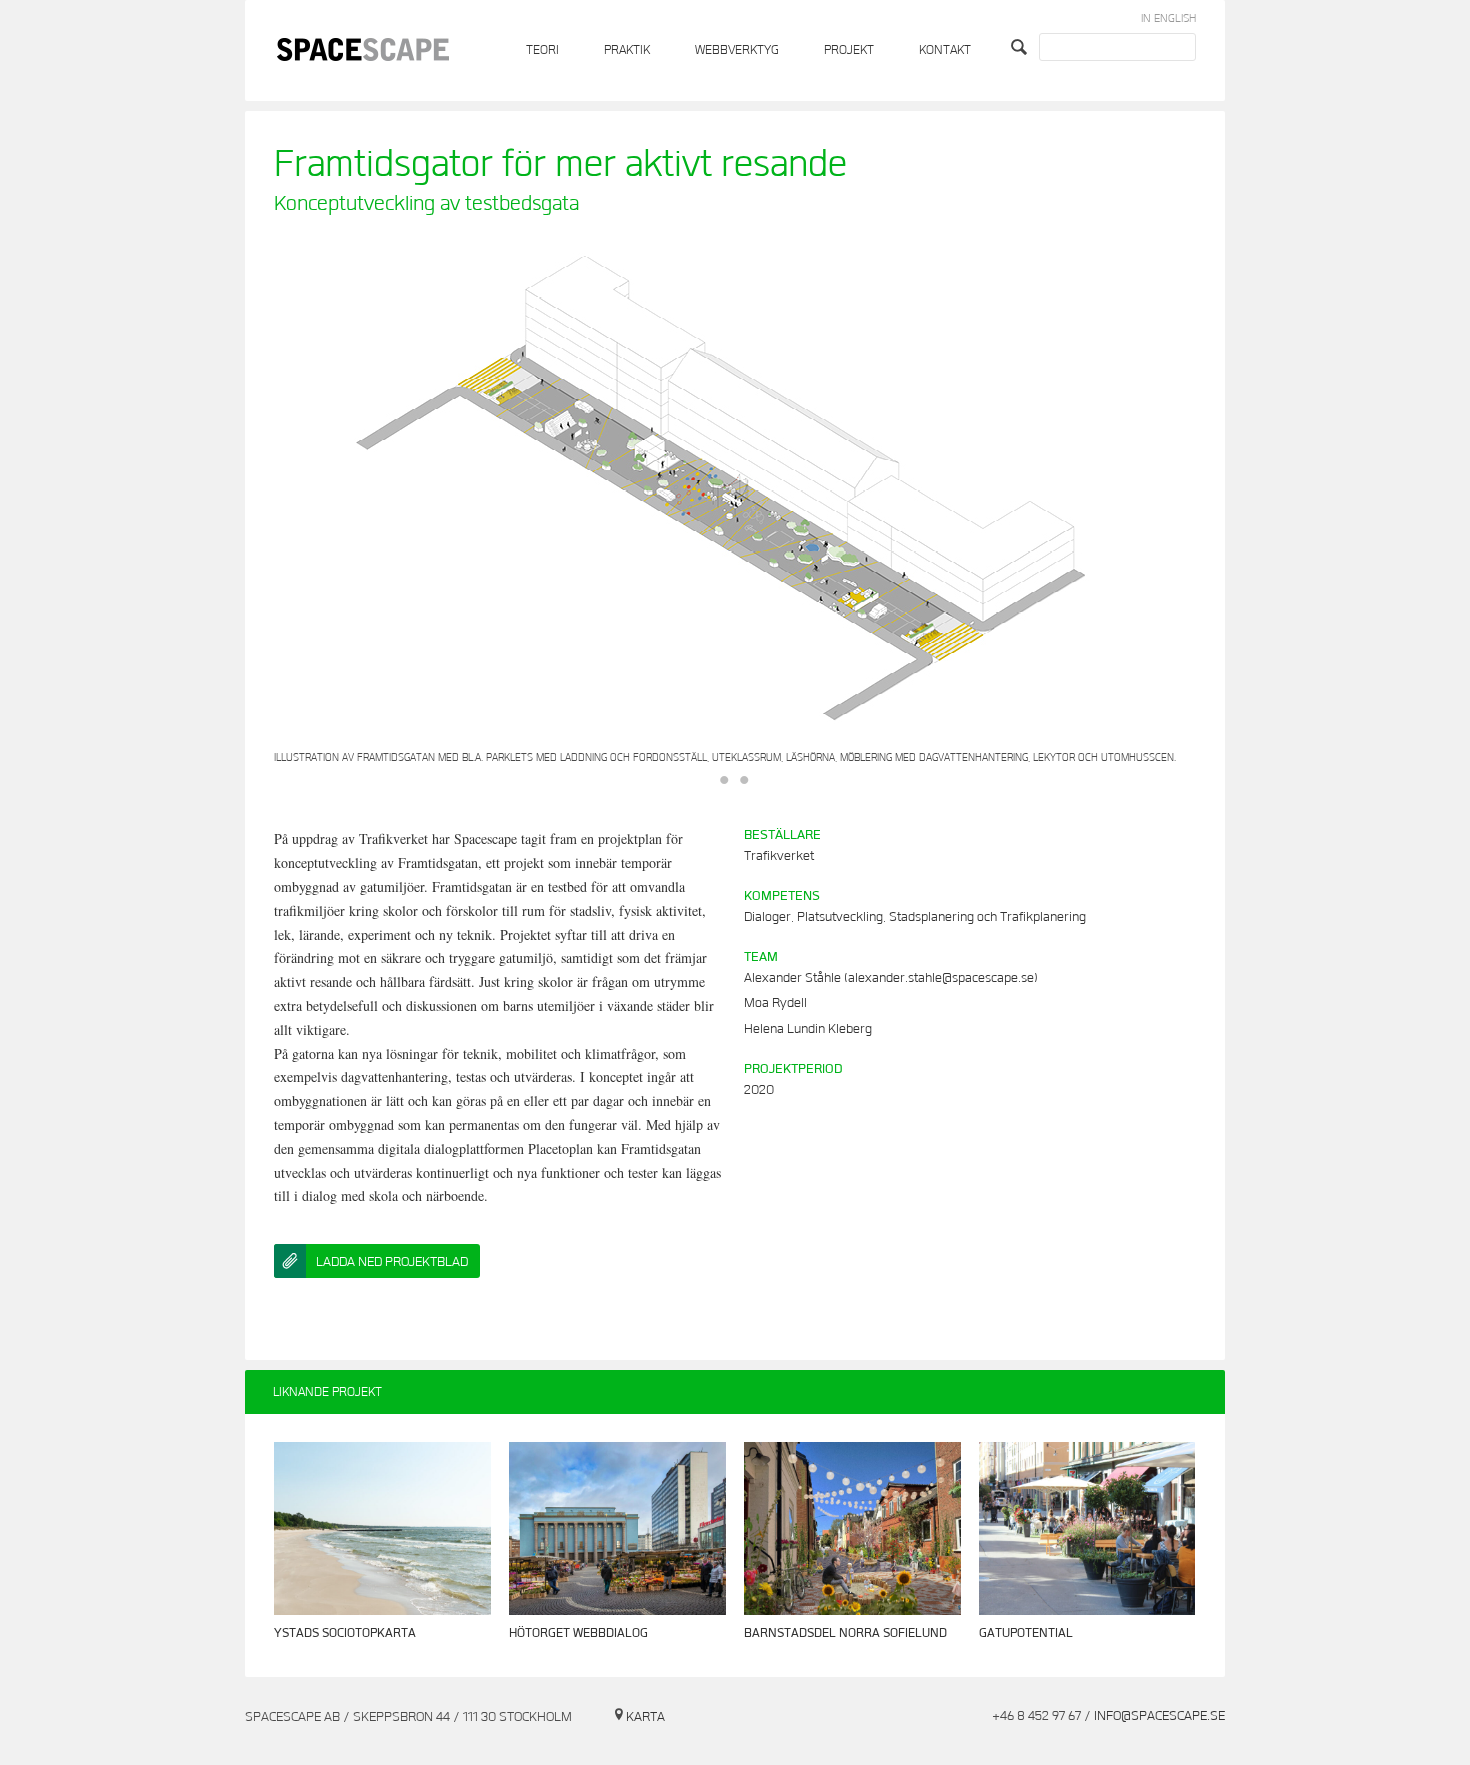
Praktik (627, 50)
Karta (645, 1717)
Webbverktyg (737, 50)
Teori (542, 50)
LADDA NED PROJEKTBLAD (392, 1262)
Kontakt (945, 50)
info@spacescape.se (1159, 1716)
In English (1168, 18)
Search (1021, 47)
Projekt (849, 50)
